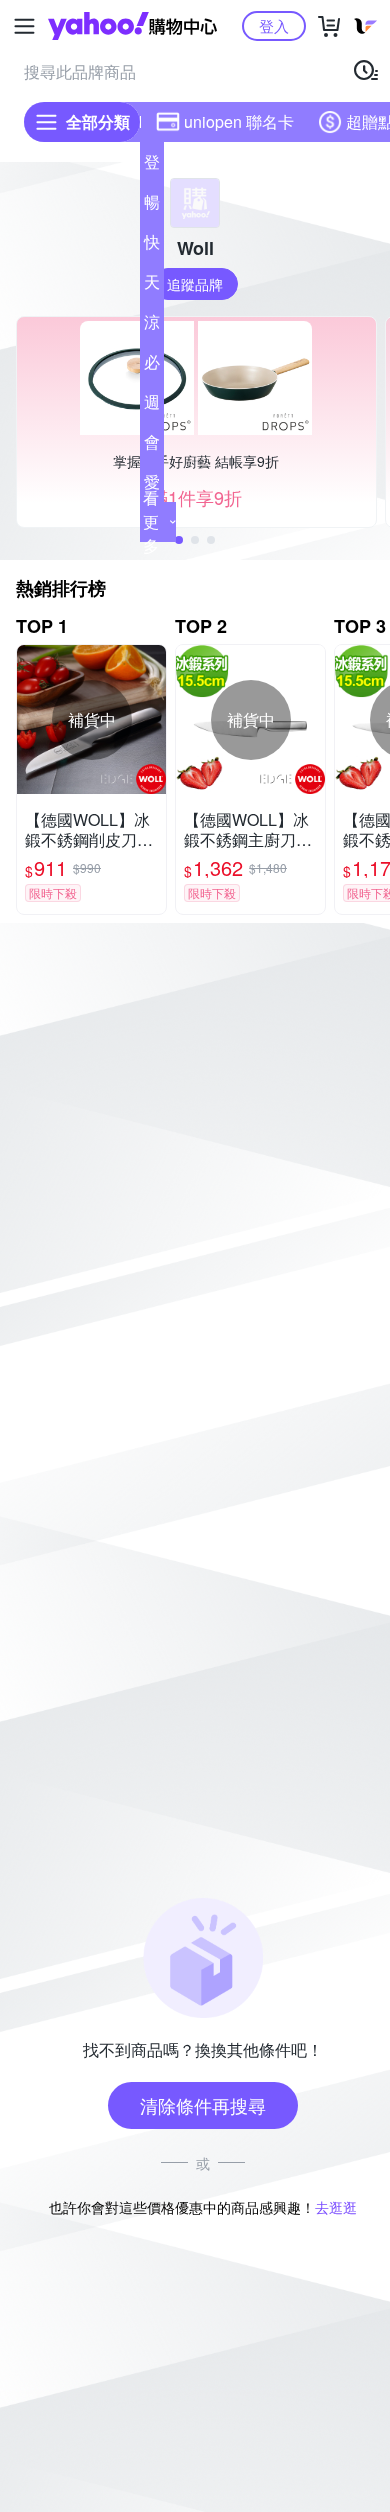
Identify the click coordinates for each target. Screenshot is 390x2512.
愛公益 (152, 486)
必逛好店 (152, 366)
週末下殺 (152, 406)
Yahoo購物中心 (132, 26)
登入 (274, 25)
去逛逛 (336, 2207)
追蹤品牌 (195, 284)
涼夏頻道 (152, 326)
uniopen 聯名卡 (239, 121)
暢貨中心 (152, 206)
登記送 (152, 166)
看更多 (151, 521)
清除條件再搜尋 (203, 2105)
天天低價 (152, 286)
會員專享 (152, 446)
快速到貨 (152, 246)
